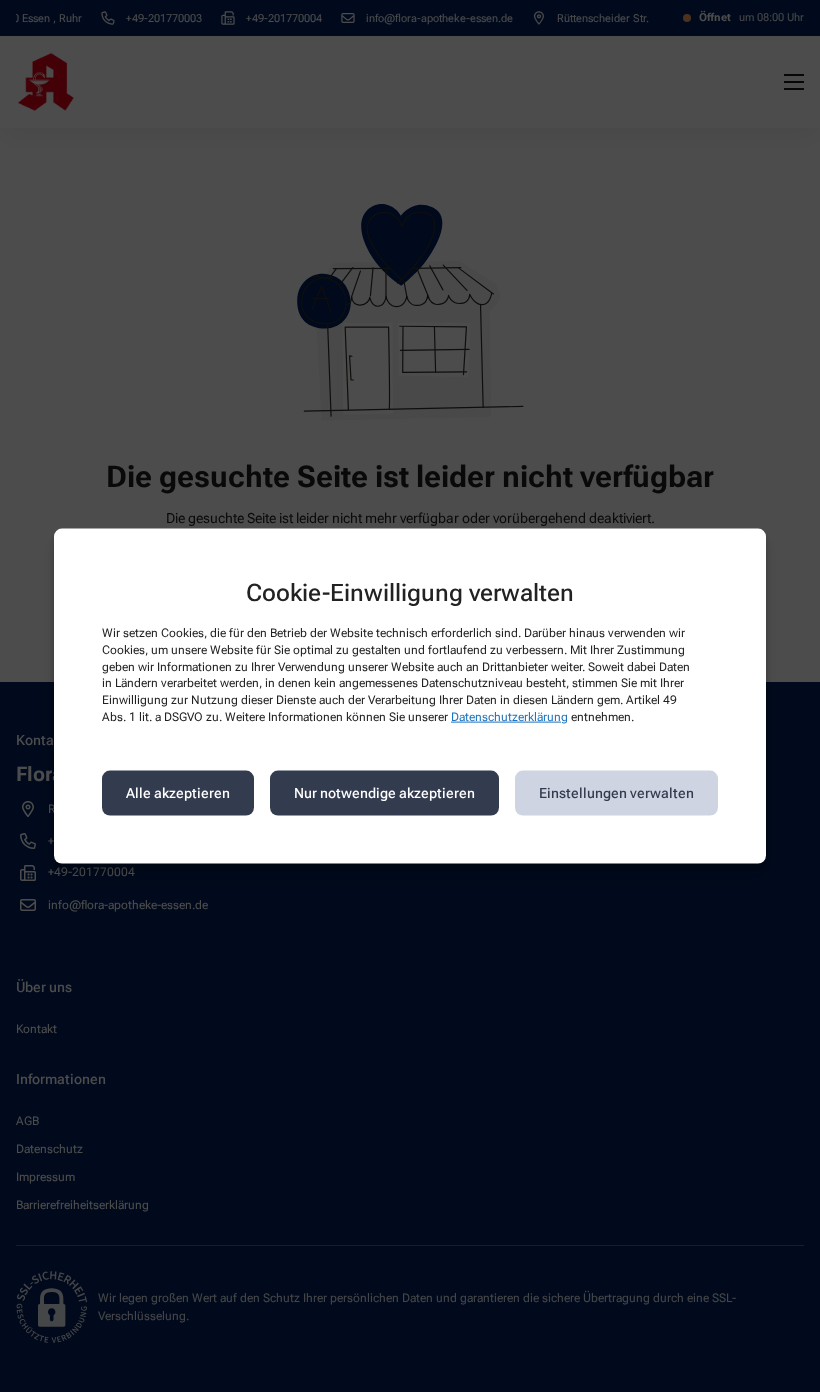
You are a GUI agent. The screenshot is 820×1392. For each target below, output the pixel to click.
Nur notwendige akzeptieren (384, 793)
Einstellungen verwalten (616, 793)
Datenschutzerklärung (509, 717)
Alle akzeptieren (178, 793)
